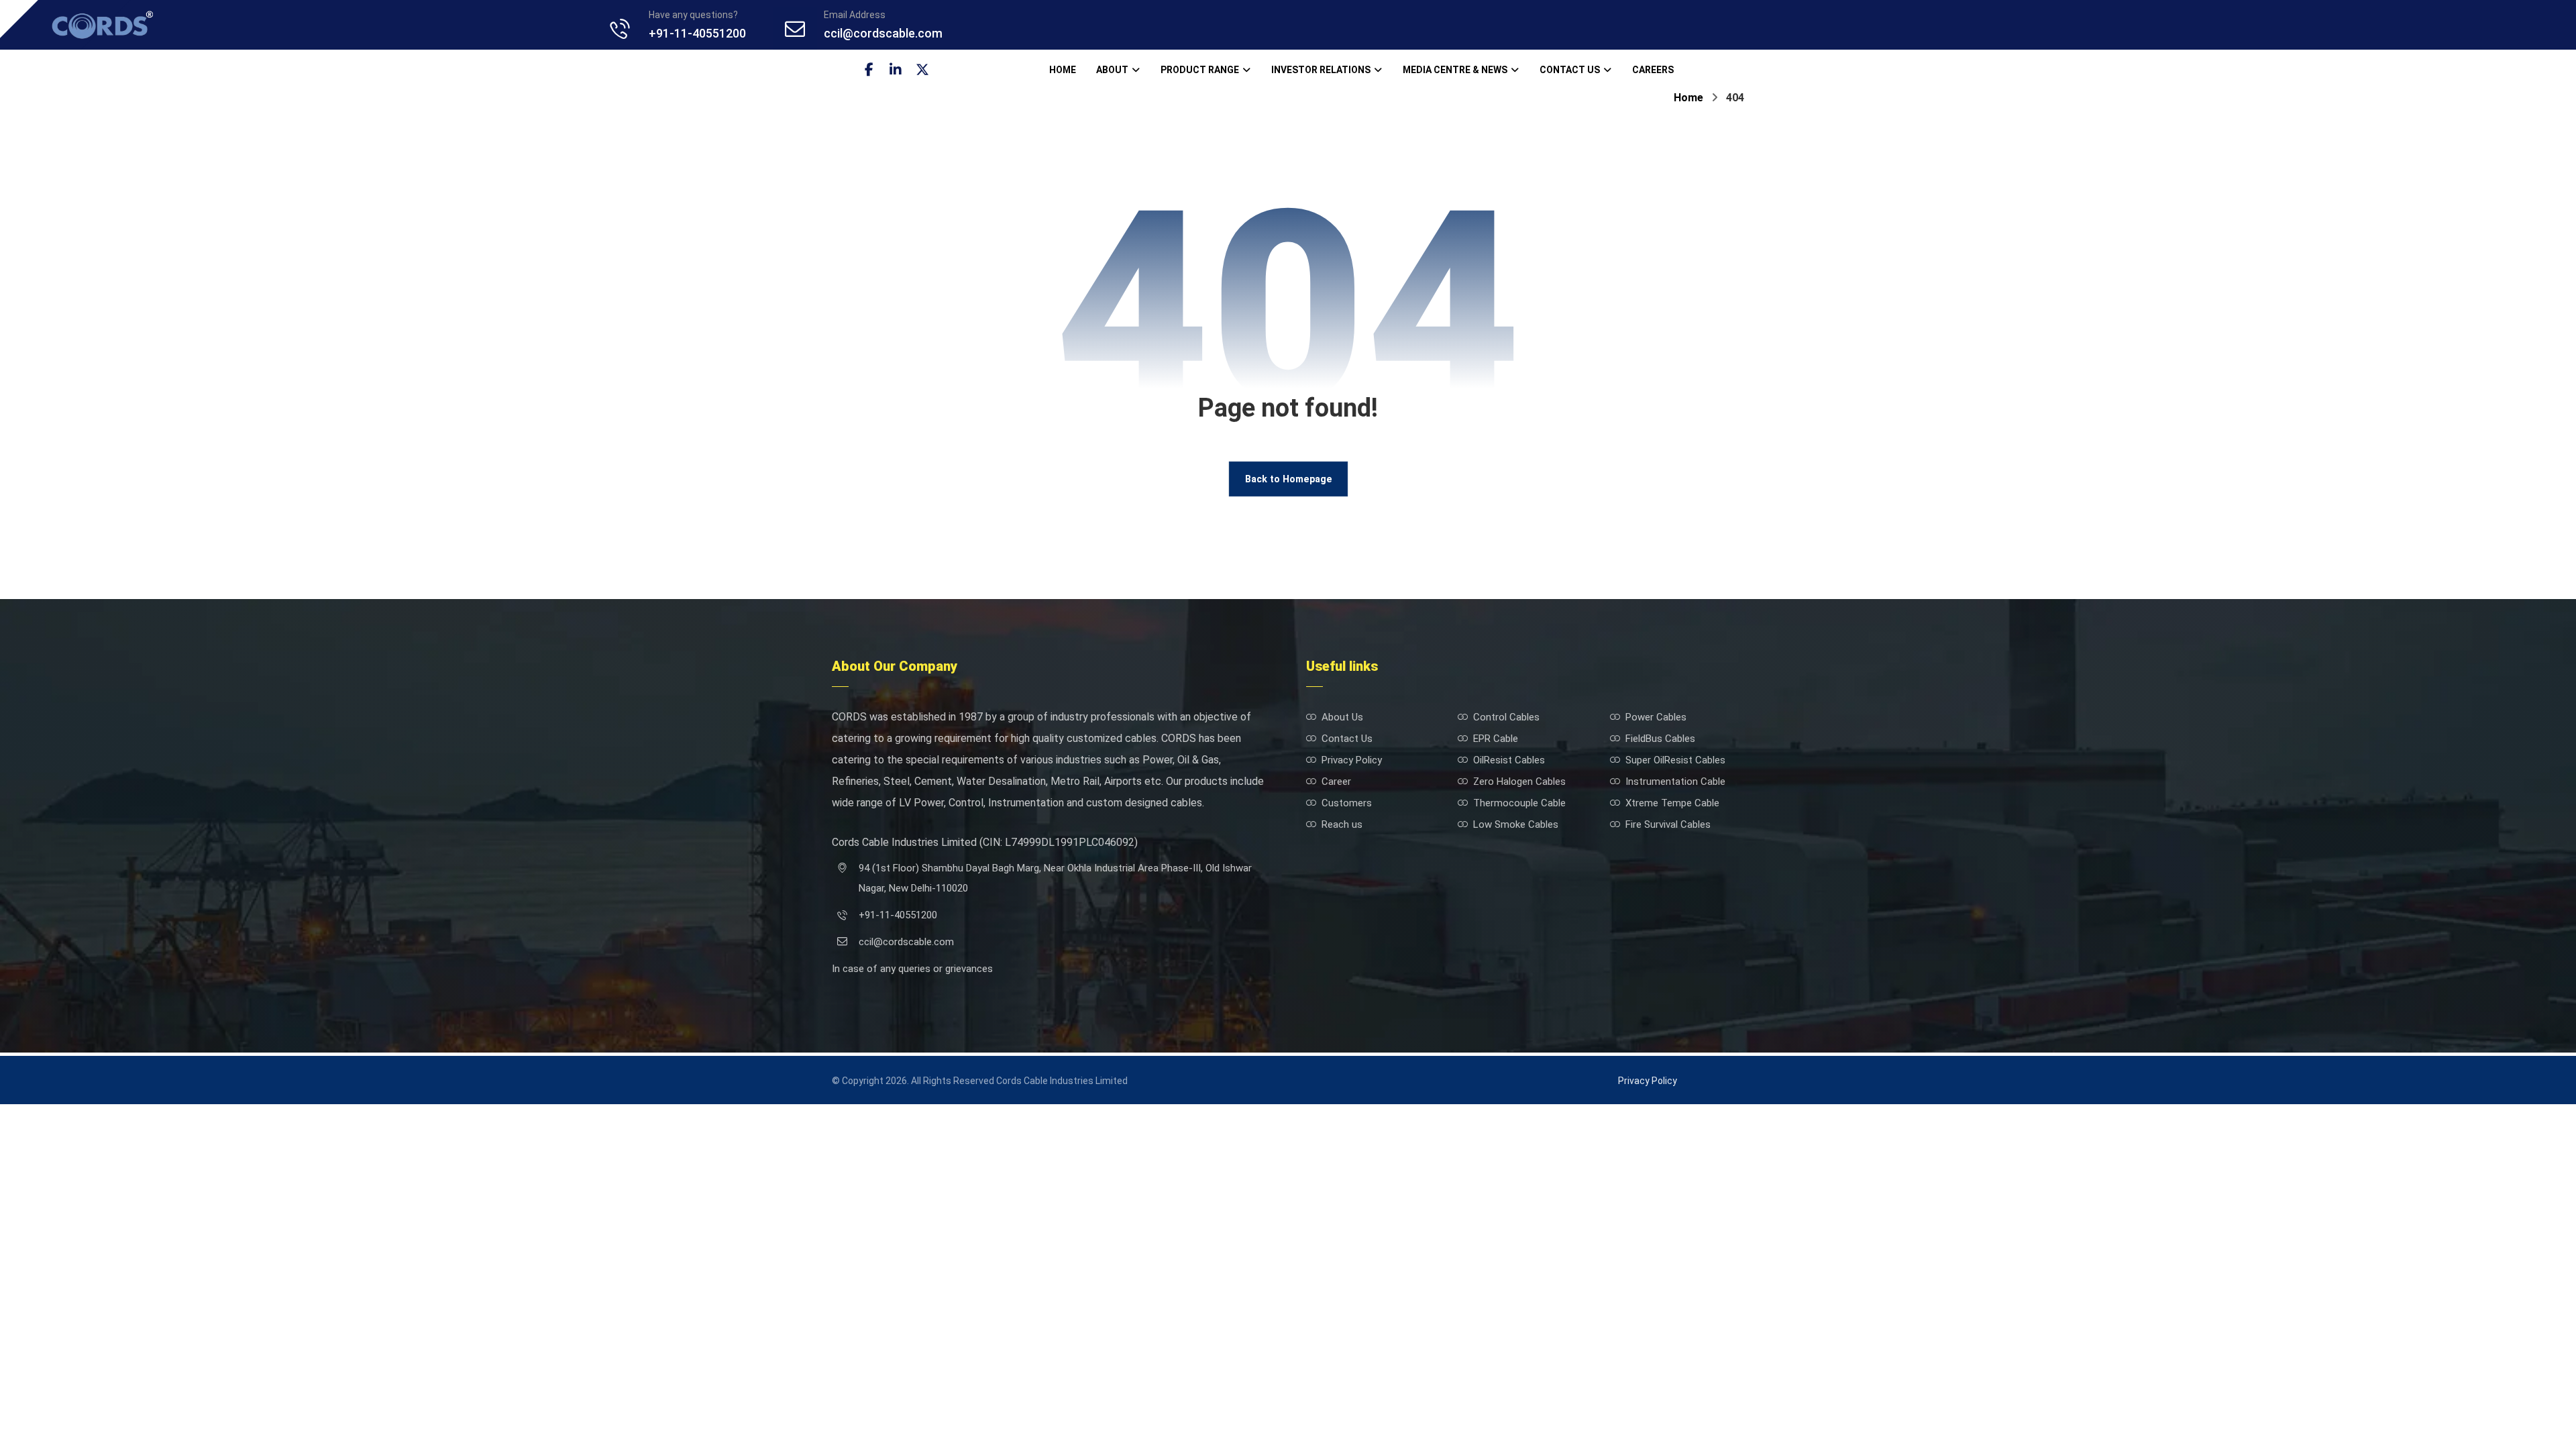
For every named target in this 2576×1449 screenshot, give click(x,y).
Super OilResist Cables (1675, 760)
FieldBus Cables (1660, 739)
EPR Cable (1496, 739)
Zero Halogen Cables (1519, 782)
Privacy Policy (1352, 760)
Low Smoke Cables (1516, 824)
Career (1336, 782)
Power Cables (1656, 717)
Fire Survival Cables (1668, 824)
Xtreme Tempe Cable (1672, 803)
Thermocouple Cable (1519, 803)
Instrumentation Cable (1675, 782)
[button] (869, 70)
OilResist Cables (1509, 760)
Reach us (1342, 824)
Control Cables (1506, 717)
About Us (1342, 717)
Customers (1347, 803)
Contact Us (1347, 739)
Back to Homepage (1288, 479)
